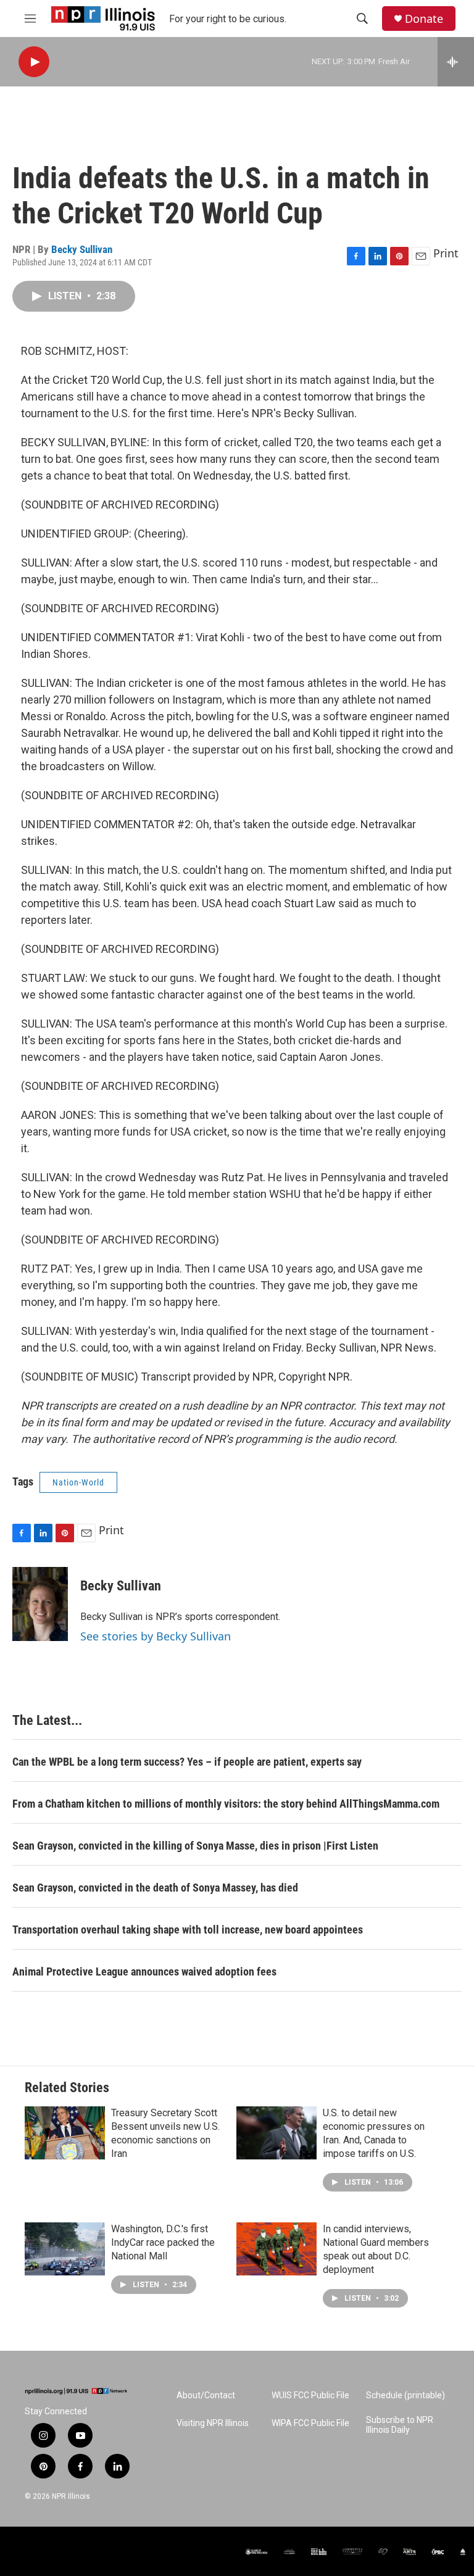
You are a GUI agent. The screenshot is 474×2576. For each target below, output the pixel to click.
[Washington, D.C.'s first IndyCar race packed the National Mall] (65, 2249)
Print (446, 253)
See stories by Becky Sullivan (156, 1636)
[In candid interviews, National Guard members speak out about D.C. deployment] (276, 2249)
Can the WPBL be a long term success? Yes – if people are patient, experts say (187, 1762)
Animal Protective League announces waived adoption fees (144, 1971)
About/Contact (206, 2395)
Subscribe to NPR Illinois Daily (400, 2425)
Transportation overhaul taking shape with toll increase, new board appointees (188, 1930)
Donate (424, 19)
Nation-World (78, 1482)
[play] (34, 62)
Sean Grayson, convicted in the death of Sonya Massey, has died (155, 1888)
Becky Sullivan (82, 249)
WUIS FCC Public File (310, 2395)
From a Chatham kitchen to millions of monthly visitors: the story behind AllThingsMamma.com (226, 1804)
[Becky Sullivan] (40, 1604)
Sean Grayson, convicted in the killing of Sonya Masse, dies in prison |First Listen (195, 1846)
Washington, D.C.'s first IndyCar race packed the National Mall (163, 2242)
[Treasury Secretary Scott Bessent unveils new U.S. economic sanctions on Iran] (65, 2133)
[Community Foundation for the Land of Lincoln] (352, 2552)
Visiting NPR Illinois (213, 2423)
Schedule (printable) (405, 2395)
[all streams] (456, 62)
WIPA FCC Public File (310, 2423)
